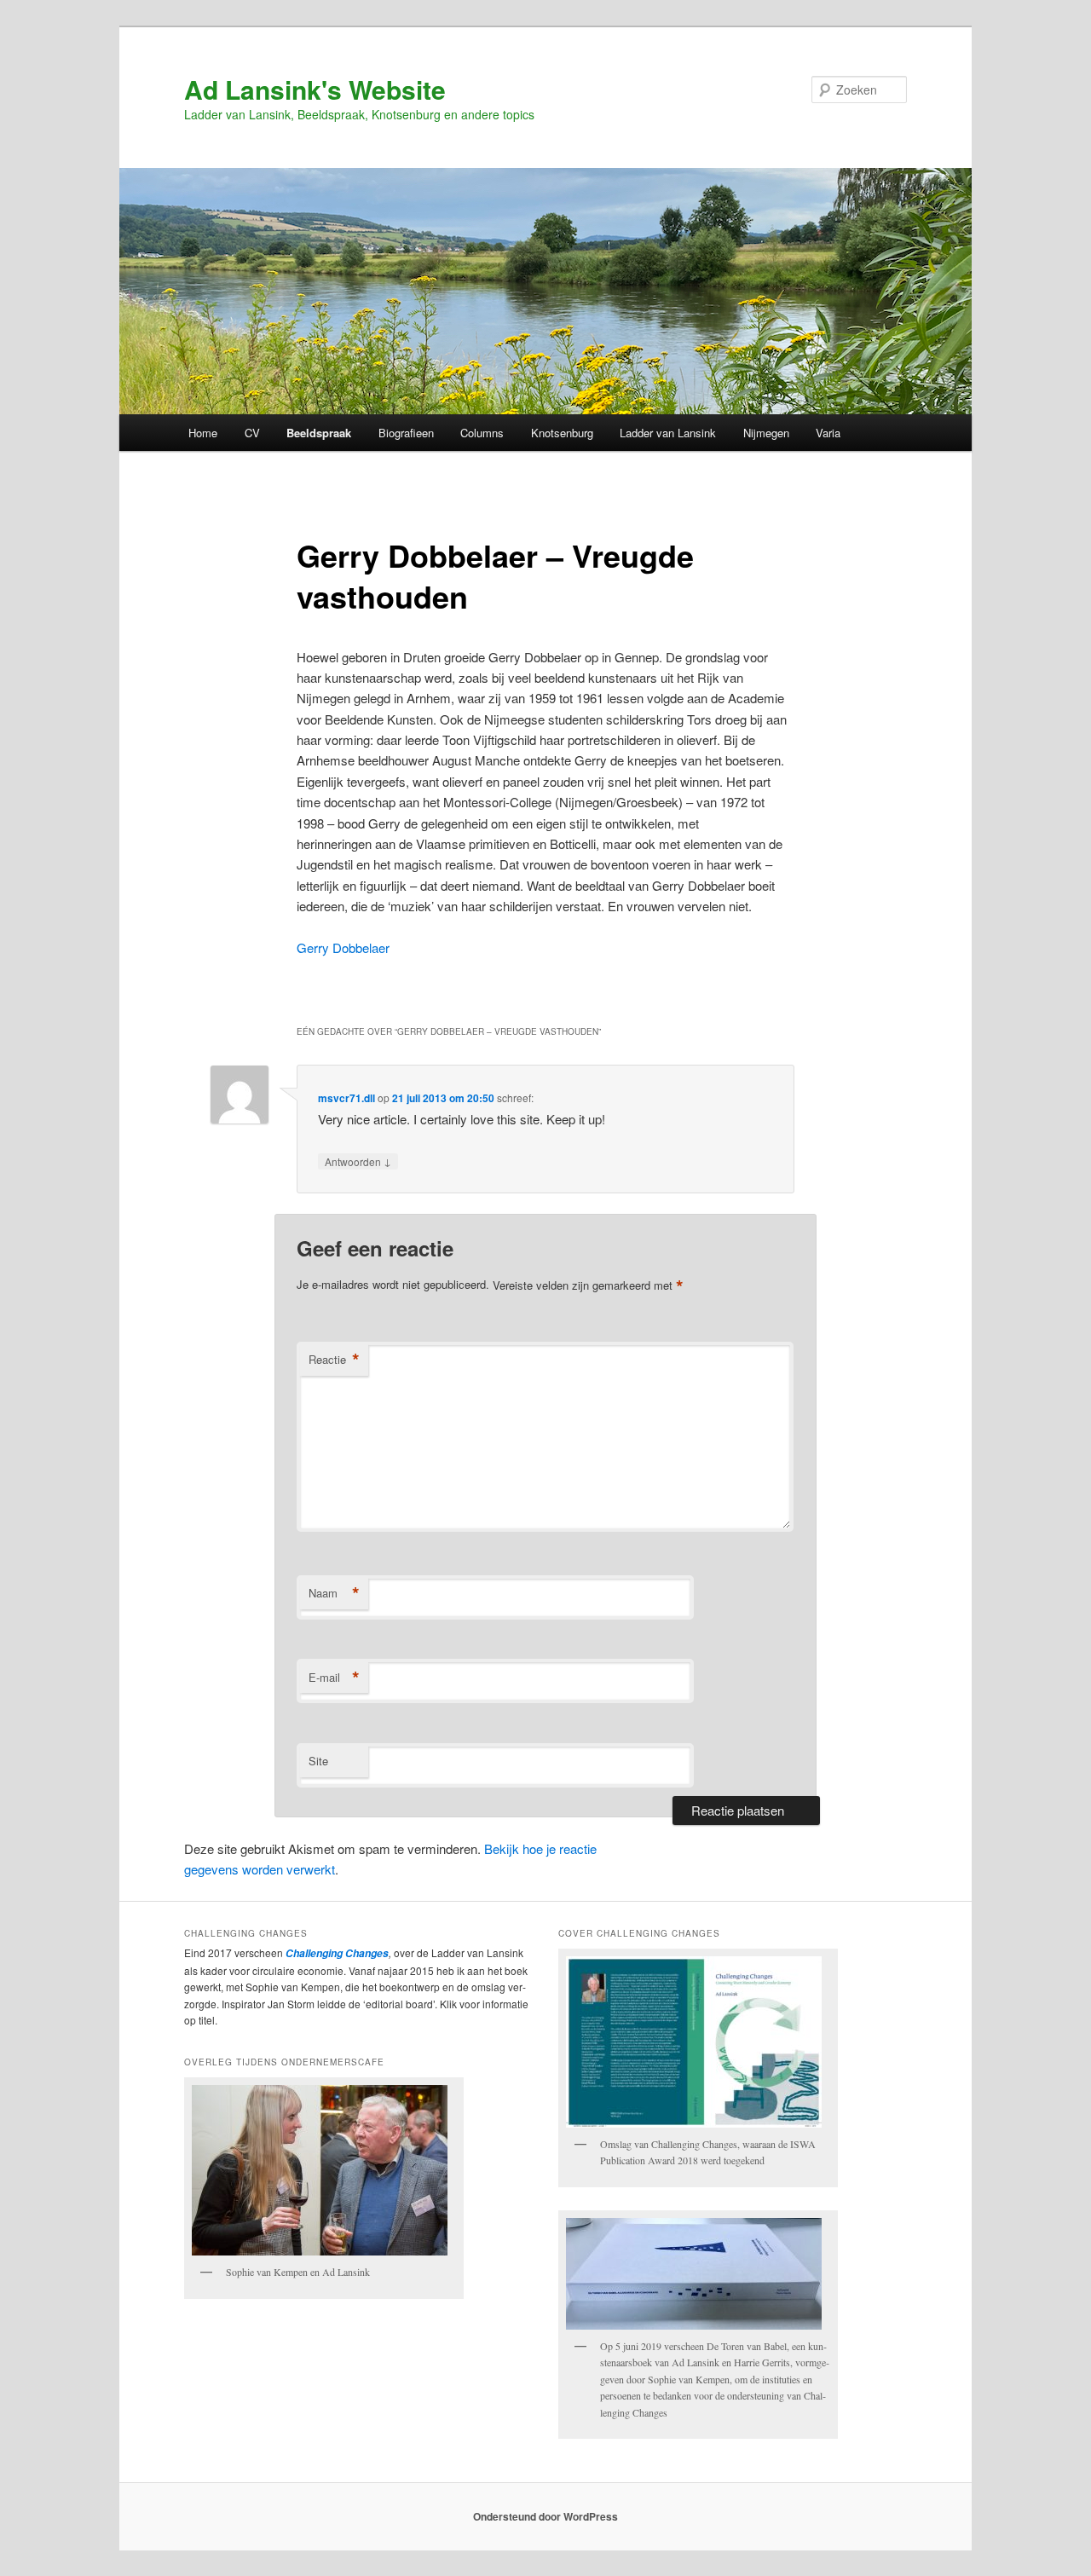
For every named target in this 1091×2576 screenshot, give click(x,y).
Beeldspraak (319, 433)
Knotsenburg (562, 433)
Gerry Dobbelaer (343, 947)
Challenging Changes (336, 1953)
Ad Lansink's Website (315, 89)
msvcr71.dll (346, 1098)
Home (203, 433)
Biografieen (406, 433)
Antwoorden (358, 1161)
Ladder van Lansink (668, 433)
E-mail (334, 1678)
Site (318, 1761)
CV (252, 433)
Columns (482, 433)
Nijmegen (766, 433)
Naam (334, 1593)
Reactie (334, 1360)
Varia (828, 433)
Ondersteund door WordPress (545, 2516)
